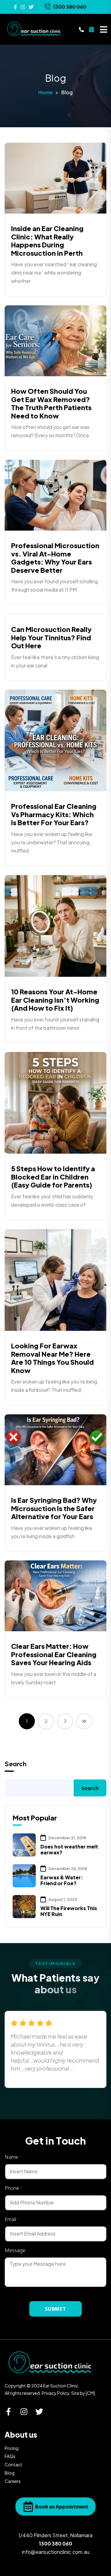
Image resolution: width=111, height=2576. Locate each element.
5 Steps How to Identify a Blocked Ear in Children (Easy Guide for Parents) (53, 1177)
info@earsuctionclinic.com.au (56, 2552)
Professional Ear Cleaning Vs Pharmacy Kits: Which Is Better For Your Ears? (54, 814)
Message (15, 2250)
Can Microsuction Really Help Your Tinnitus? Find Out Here (51, 637)
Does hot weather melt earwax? (69, 1849)
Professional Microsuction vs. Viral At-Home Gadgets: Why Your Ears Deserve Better (55, 558)
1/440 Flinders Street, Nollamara (55, 2535)
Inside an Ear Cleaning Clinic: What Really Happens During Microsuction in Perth (47, 240)
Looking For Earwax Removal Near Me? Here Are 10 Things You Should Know (52, 1358)
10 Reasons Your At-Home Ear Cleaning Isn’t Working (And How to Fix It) (55, 1000)
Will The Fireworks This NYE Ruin (69, 1911)
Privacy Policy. (56, 2393)
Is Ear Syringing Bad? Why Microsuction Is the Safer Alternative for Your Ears (54, 1508)
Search (16, 1764)
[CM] (90, 2393)
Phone (13, 2188)
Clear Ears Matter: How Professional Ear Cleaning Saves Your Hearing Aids (54, 1654)
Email (12, 2219)
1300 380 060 (70, 7)
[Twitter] (39, 2412)
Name (13, 2157)
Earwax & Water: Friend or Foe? (62, 1880)
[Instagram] (24, 2412)
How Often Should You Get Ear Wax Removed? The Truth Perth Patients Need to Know (51, 403)
